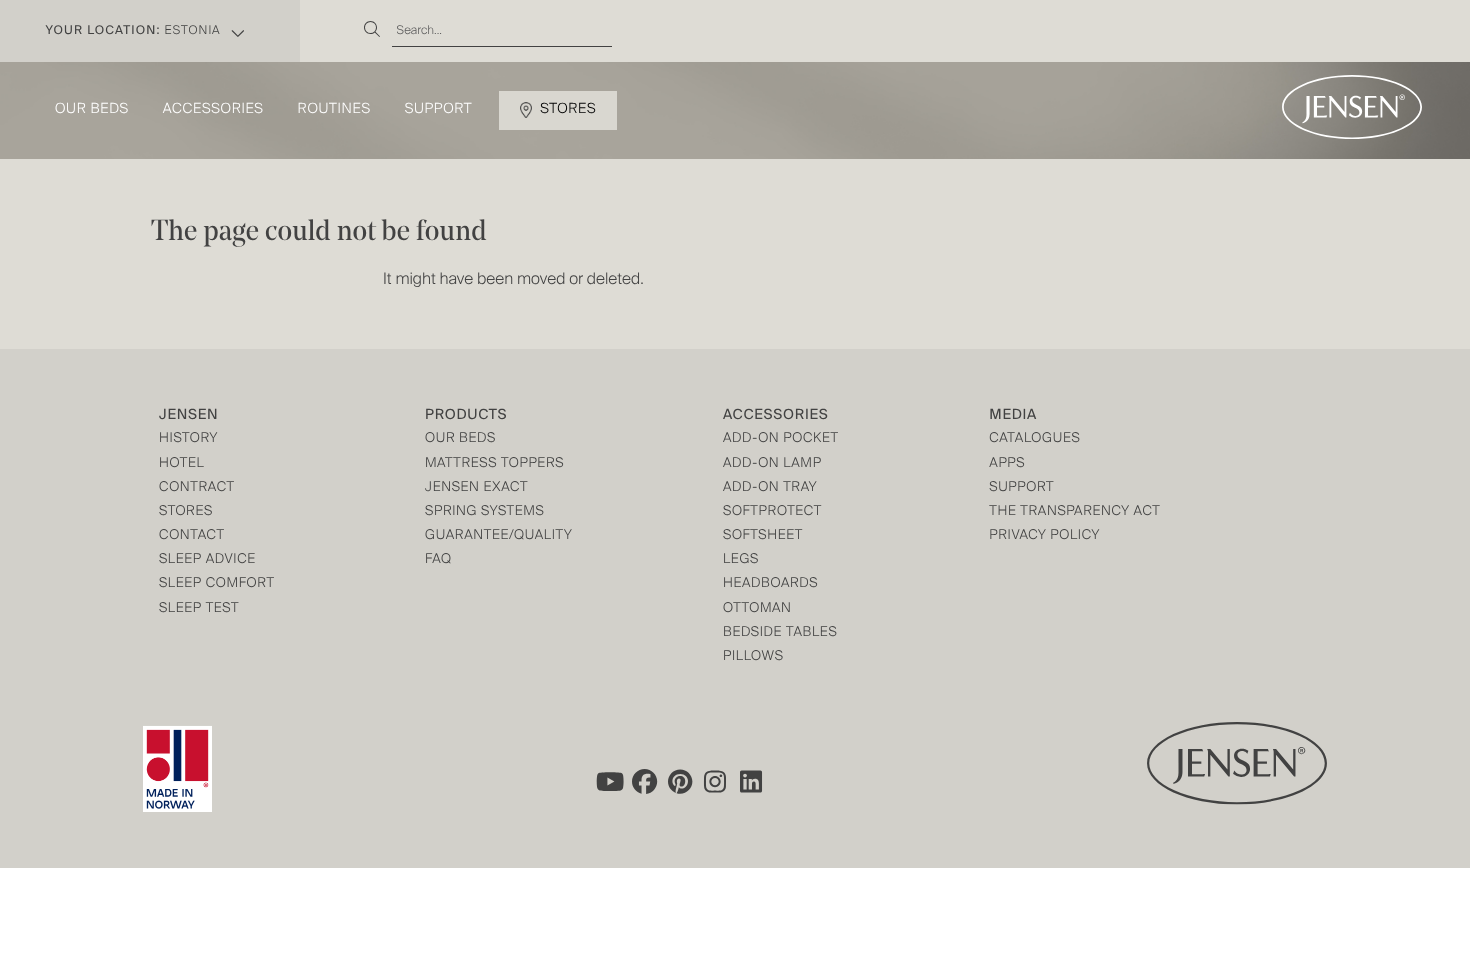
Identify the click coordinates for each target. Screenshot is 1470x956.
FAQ (438, 560)
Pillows (753, 657)
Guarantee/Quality (498, 536)
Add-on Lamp (772, 464)
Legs (741, 560)
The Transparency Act (1074, 512)
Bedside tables (780, 633)
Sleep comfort (217, 584)
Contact (192, 536)
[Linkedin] (752, 782)
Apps (1007, 464)
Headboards (770, 584)
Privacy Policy (1044, 536)
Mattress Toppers (494, 464)
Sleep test (199, 609)
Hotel (181, 464)
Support (439, 110)
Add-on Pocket (781, 439)
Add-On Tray (770, 488)
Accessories (213, 110)
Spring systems (484, 512)
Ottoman (757, 609)
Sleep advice (207, 560)
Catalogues (1034, 439)
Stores (568, 110)
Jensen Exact (476, 488)
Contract (197, 488)
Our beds (92, 110)
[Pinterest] (680, 782)
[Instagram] (716, 782)
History (188, 439)
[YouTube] (608, 782)
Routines (334, 110)
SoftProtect (772, 512)
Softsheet (763, 536)
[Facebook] (644, 782)
